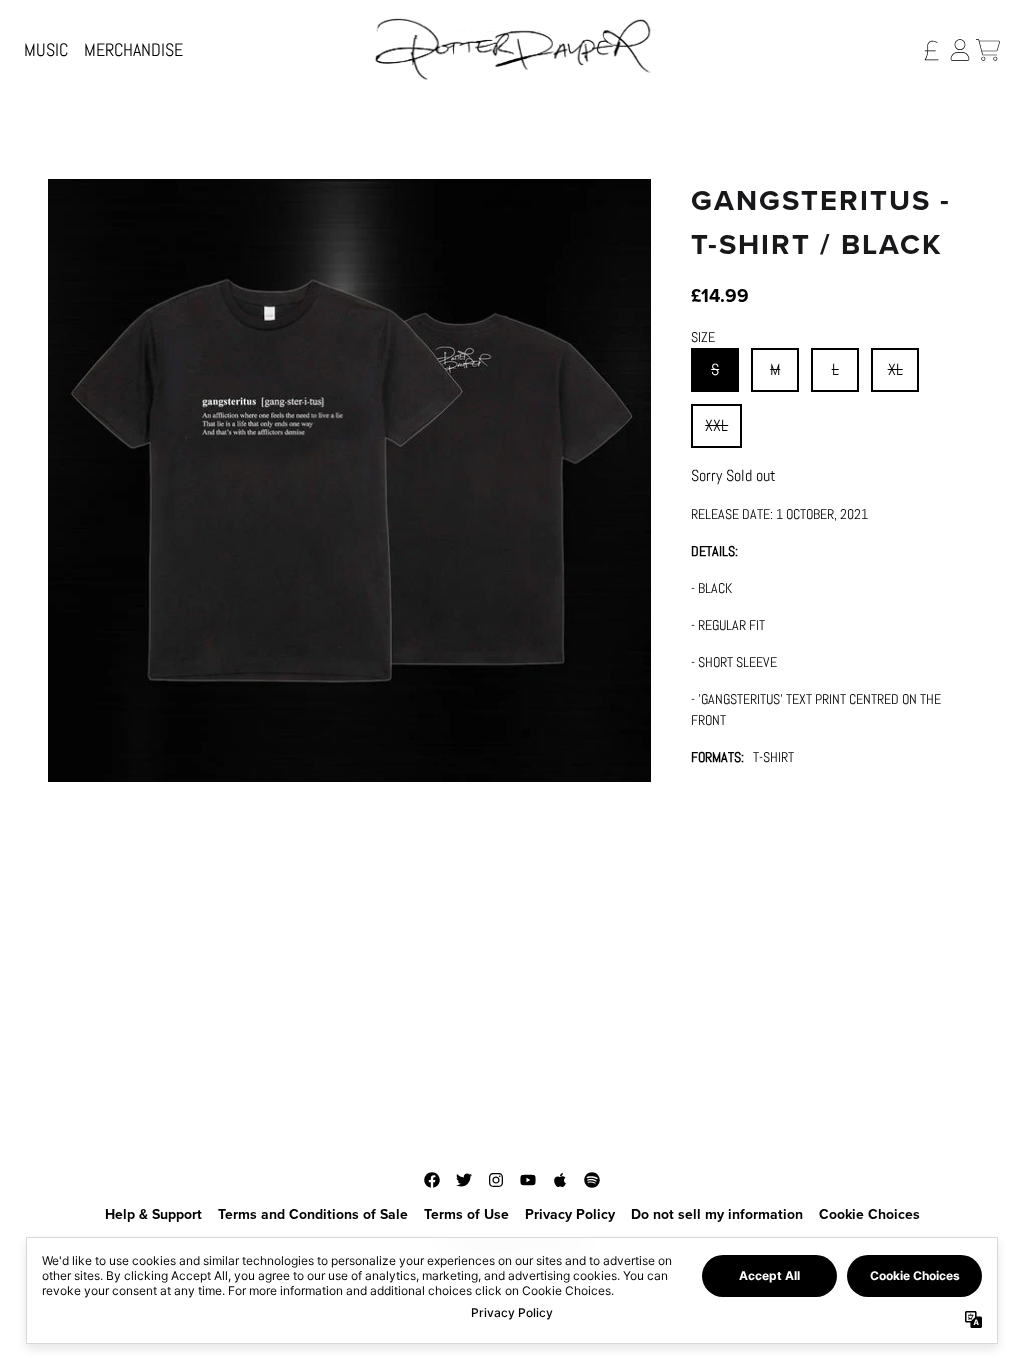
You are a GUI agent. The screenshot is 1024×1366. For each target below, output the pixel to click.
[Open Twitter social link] (464, 1180)
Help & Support (153, 1214)
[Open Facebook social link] (432, 1180)
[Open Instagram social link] (496, 1180)
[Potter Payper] (512, 49)
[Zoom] (349, 480)
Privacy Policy (570, 1214)
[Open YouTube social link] (528, 1180)
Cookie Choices (869, 1214)
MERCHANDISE (133, 49)
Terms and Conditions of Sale (313, 1214)
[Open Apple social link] (560, 1180)
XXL (716, 425)
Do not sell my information (717, 1214)
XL (895, 369)
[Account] (960, 50)
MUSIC (46, 49)
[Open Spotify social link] (592, 1180)
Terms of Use (466, 1214)
